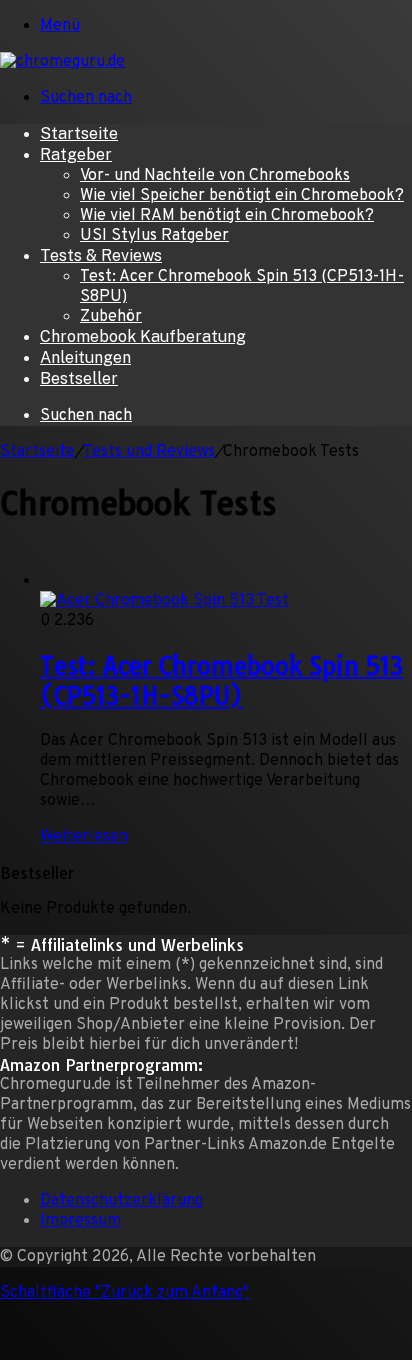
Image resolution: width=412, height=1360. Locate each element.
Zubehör (111, 317)
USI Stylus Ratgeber (154, 236)
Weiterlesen (84, 837)
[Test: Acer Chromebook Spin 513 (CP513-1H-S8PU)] (226, 578)
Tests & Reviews (101, 255)
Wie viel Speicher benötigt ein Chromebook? (242, 196)
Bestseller (79, 378)
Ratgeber (76, 154)
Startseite (79, 133)
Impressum (80, 1221)
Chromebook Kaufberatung (143, 336)
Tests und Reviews (149, 452)
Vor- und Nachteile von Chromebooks (215, 176)
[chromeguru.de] (62, 62)
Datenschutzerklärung (121, 1201)
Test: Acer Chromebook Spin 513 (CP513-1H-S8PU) (221, 681)
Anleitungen (85, 357)
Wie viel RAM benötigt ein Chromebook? (227, 216)
